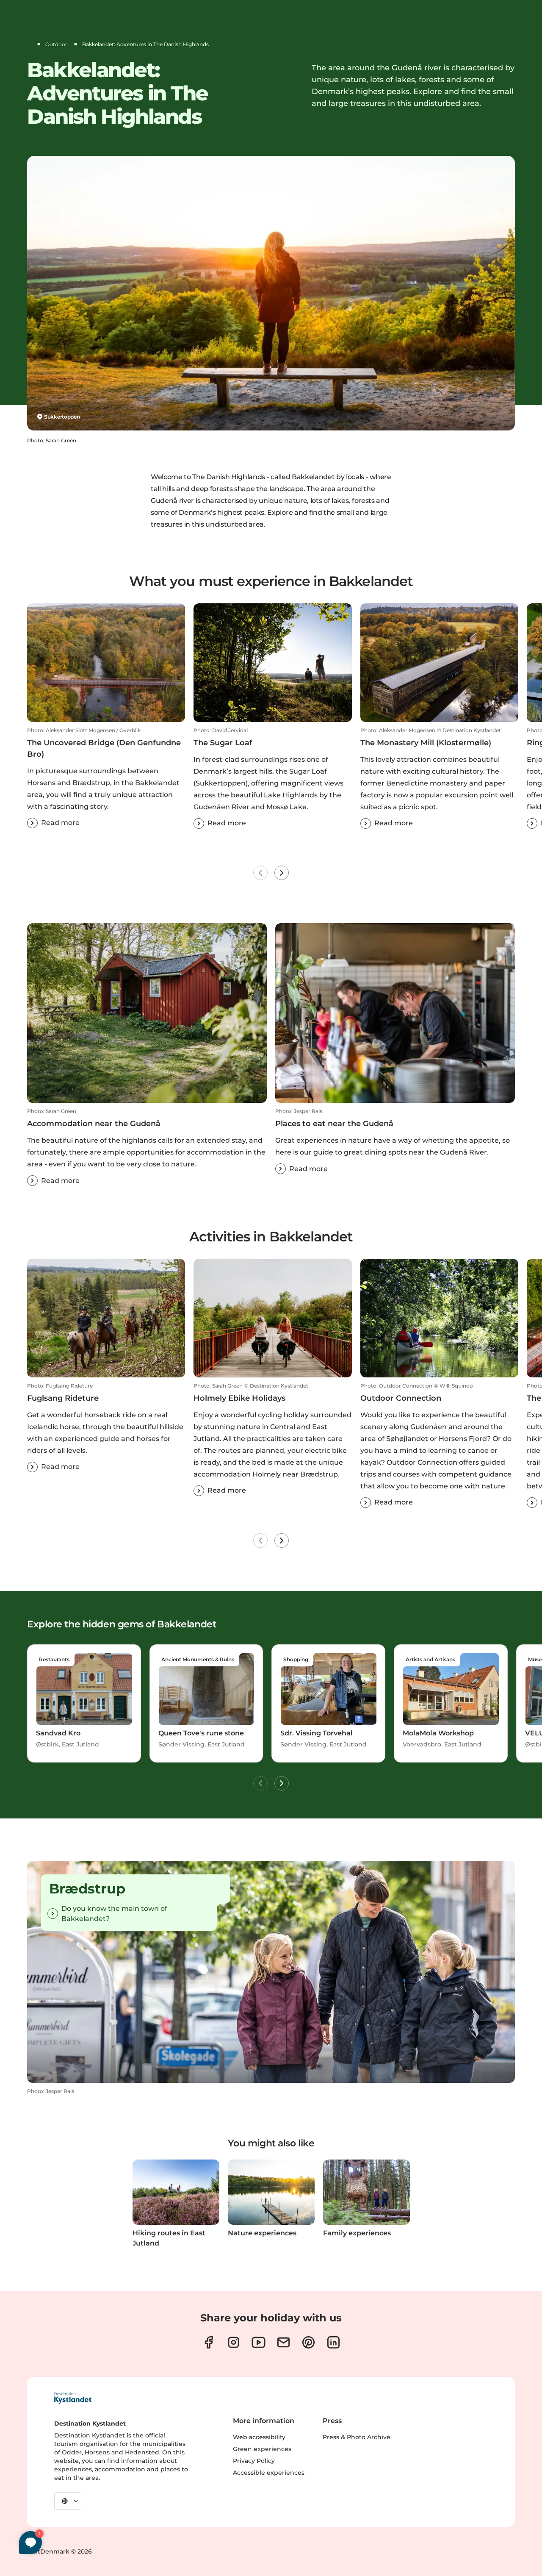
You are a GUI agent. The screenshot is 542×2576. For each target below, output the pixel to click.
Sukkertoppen (62, 417)
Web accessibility (259, 2437)
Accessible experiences (269, 2473)
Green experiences (262, 2449)
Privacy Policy (254, 2461)
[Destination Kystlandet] (73, 2398)
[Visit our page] (209, 2342)
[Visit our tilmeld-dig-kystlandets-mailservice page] (283, 2342)
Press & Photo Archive (357, 2437)
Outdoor (56, 44)
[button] (106, 778)
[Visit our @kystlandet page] (259, 2342)
